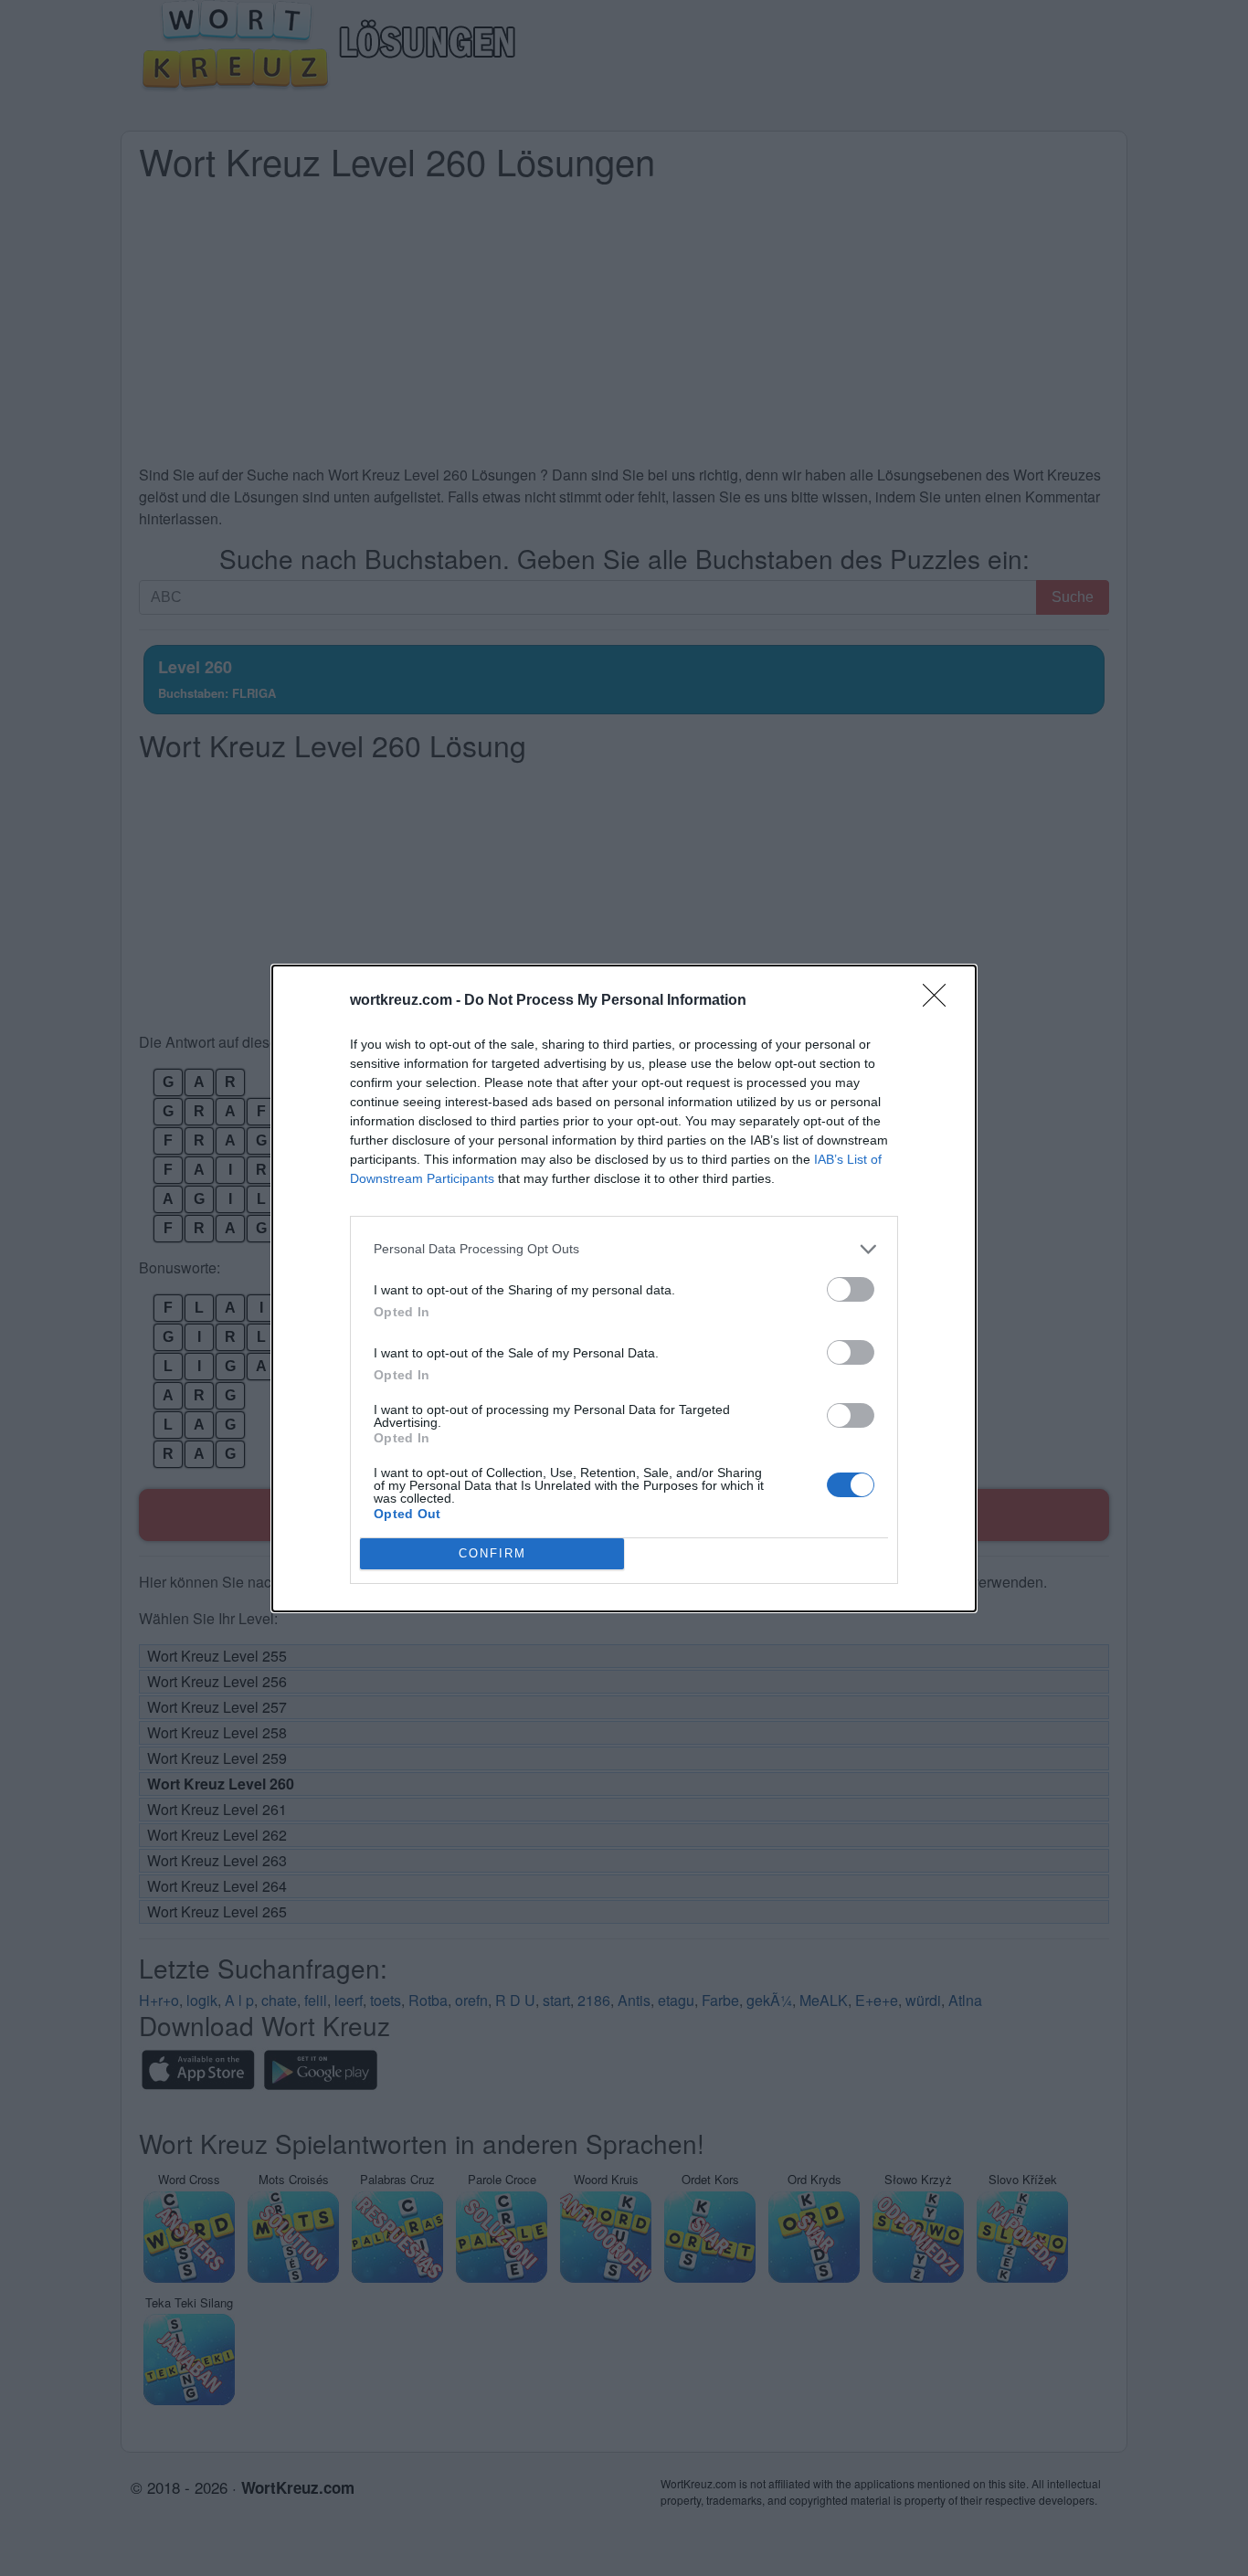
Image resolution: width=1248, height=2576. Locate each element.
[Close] (940, 1001)
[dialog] (624, 1288)
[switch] (851, 1289)
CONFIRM (492, 1553)
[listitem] (624, 1249)
